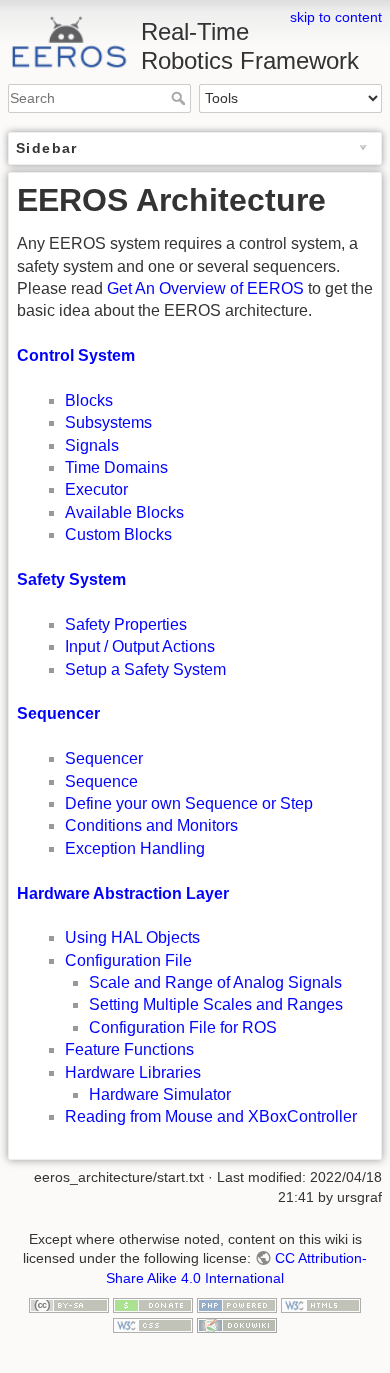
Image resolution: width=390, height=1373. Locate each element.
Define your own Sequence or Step (189, 803)
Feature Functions (129, 1049)
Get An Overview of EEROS (205, 288)
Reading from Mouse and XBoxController (211, 1116)
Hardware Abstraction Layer (123, 893)
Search (180, 98)
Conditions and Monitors (151, 825)
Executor (96, 489)
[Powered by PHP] (237, 1305)
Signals (92, 445)
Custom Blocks (118, 534)
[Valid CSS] (153, 1324)
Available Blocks (124, 512)
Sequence (101, 781)
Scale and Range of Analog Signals (215, 982)
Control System (76, 355)
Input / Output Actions (140, 646)
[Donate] (153, 1305)
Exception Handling (135, 848)
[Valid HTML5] (321, 1305)
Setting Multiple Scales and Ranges (216, 1004)
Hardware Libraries (133, 1072)
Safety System (71, 579)
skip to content (336, 17)
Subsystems (108, 422)
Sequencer (58, 713)
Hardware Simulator (160, 1094)
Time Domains (116, 467)
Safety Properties (126, 624)
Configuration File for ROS (183, 1027)
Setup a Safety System (145, 669)
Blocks (89, 400)
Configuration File (128, 960)
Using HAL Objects (132, 937)
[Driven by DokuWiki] (237, 1324)
